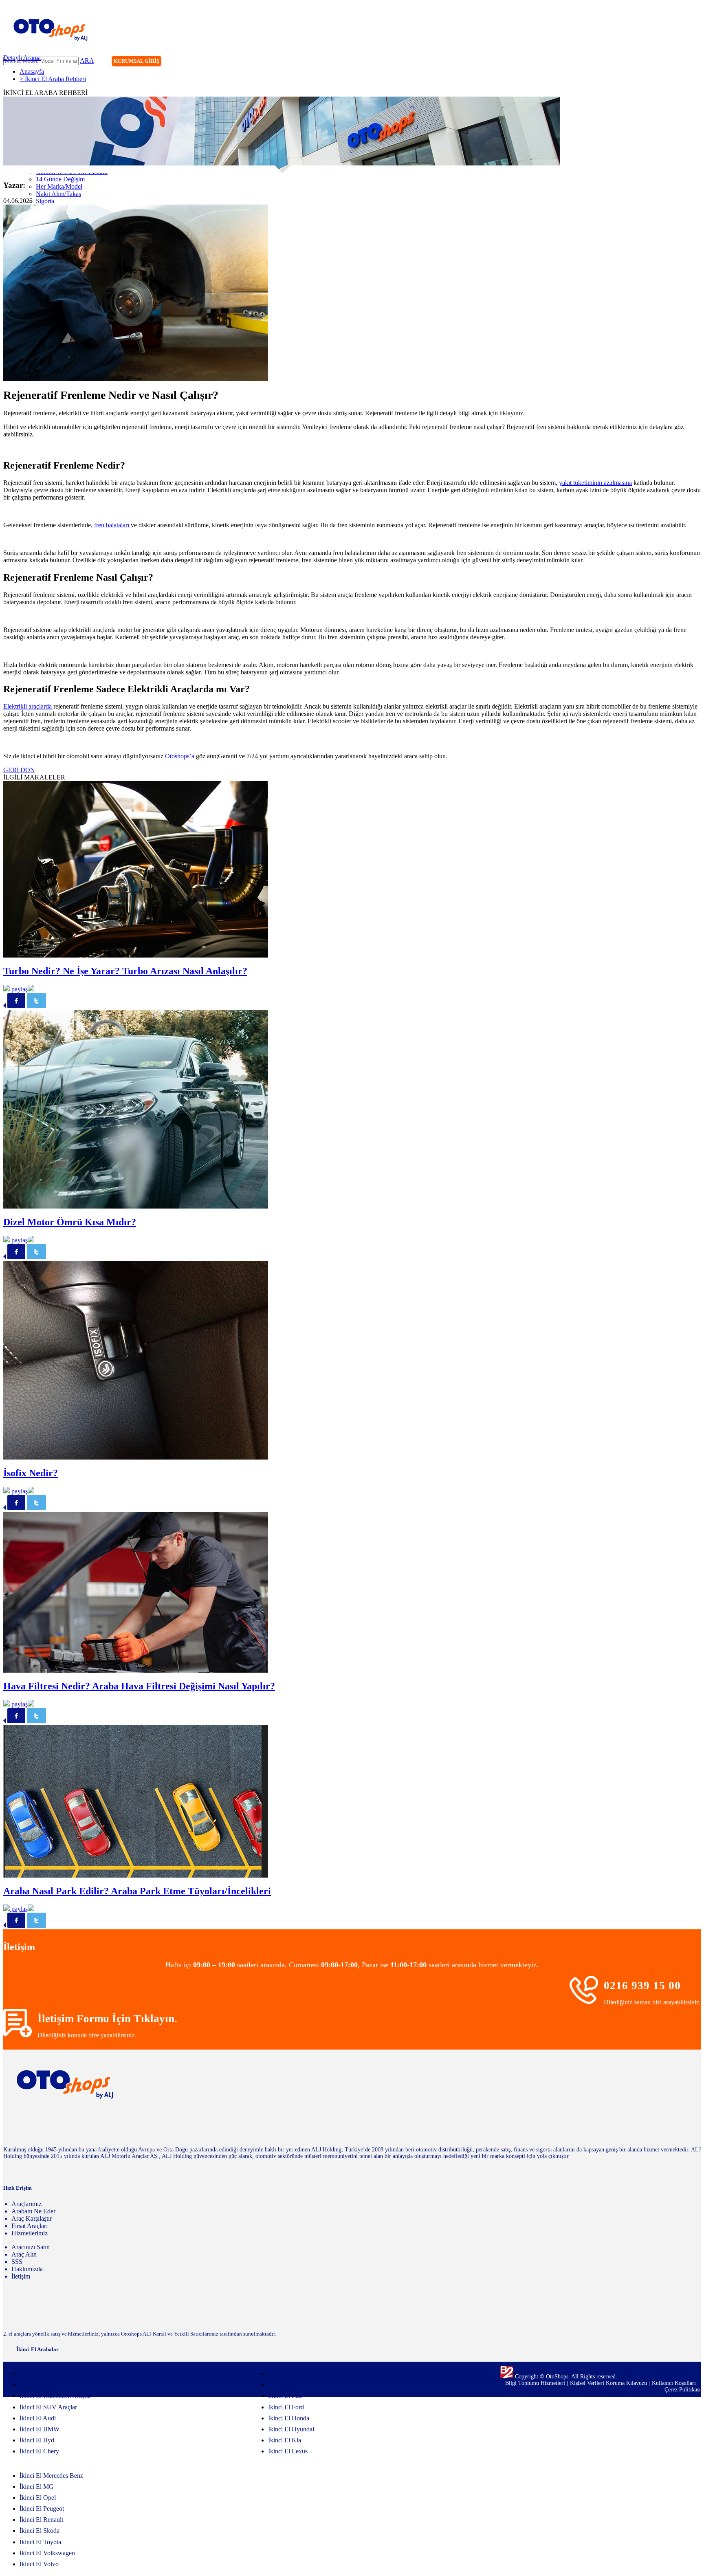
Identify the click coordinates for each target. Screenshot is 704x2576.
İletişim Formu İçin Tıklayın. (107, 2019)
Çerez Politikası (683, 2390)
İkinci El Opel (38, 2498)
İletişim (21, 2276)
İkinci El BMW (40, 2429)
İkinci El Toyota (40, 2542)
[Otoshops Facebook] (661, 62)
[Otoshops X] (678, 62)
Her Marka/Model (59, 186)
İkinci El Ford (286, 2407)
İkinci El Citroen (289, 2374)
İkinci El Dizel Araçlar (48, 2374)
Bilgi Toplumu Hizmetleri (536, 2383)
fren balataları (112, 525)
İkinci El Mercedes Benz (51, 2476)
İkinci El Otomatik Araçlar (54, 2385)
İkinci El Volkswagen (47, 2553)
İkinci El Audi (38, 2418)
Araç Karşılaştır (32, 2218)
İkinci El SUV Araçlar (48, 2407)
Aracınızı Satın (31, 2247)
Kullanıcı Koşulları (675, 2383)
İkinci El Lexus (288, 2451)
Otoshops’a (180, 756)
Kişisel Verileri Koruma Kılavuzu (608, 2383)
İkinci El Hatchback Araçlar (55, 2396)
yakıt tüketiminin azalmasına (595, 483)
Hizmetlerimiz (30, 2233)
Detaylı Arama (22, 58)
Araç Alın (24, 2254)
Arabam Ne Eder (33, 2211)
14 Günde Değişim (60, 179)
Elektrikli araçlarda (27, 706)
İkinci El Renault (41, 2520)
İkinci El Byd (37, 2440)
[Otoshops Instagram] (644, 62)
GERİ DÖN (19, 770)
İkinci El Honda (289, 2418)
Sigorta (45, 201)
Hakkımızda (27, 2269)
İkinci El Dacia (287, 2385)
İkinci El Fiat (285, 2396)
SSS (17, 2262)
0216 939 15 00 (642, 1986)
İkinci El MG (37, 2487)
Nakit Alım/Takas (58, 194)
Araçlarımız (26, 2204)
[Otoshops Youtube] (694, 62)
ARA (87, 61)
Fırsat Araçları (30, 2226)
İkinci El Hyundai (291, 2429)
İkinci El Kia (285, 2440)
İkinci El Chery (39, 2451)
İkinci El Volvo (39, 2564)
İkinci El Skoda (40, 2531)
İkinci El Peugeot (42, 2509)
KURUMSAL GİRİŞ (136, 61)
